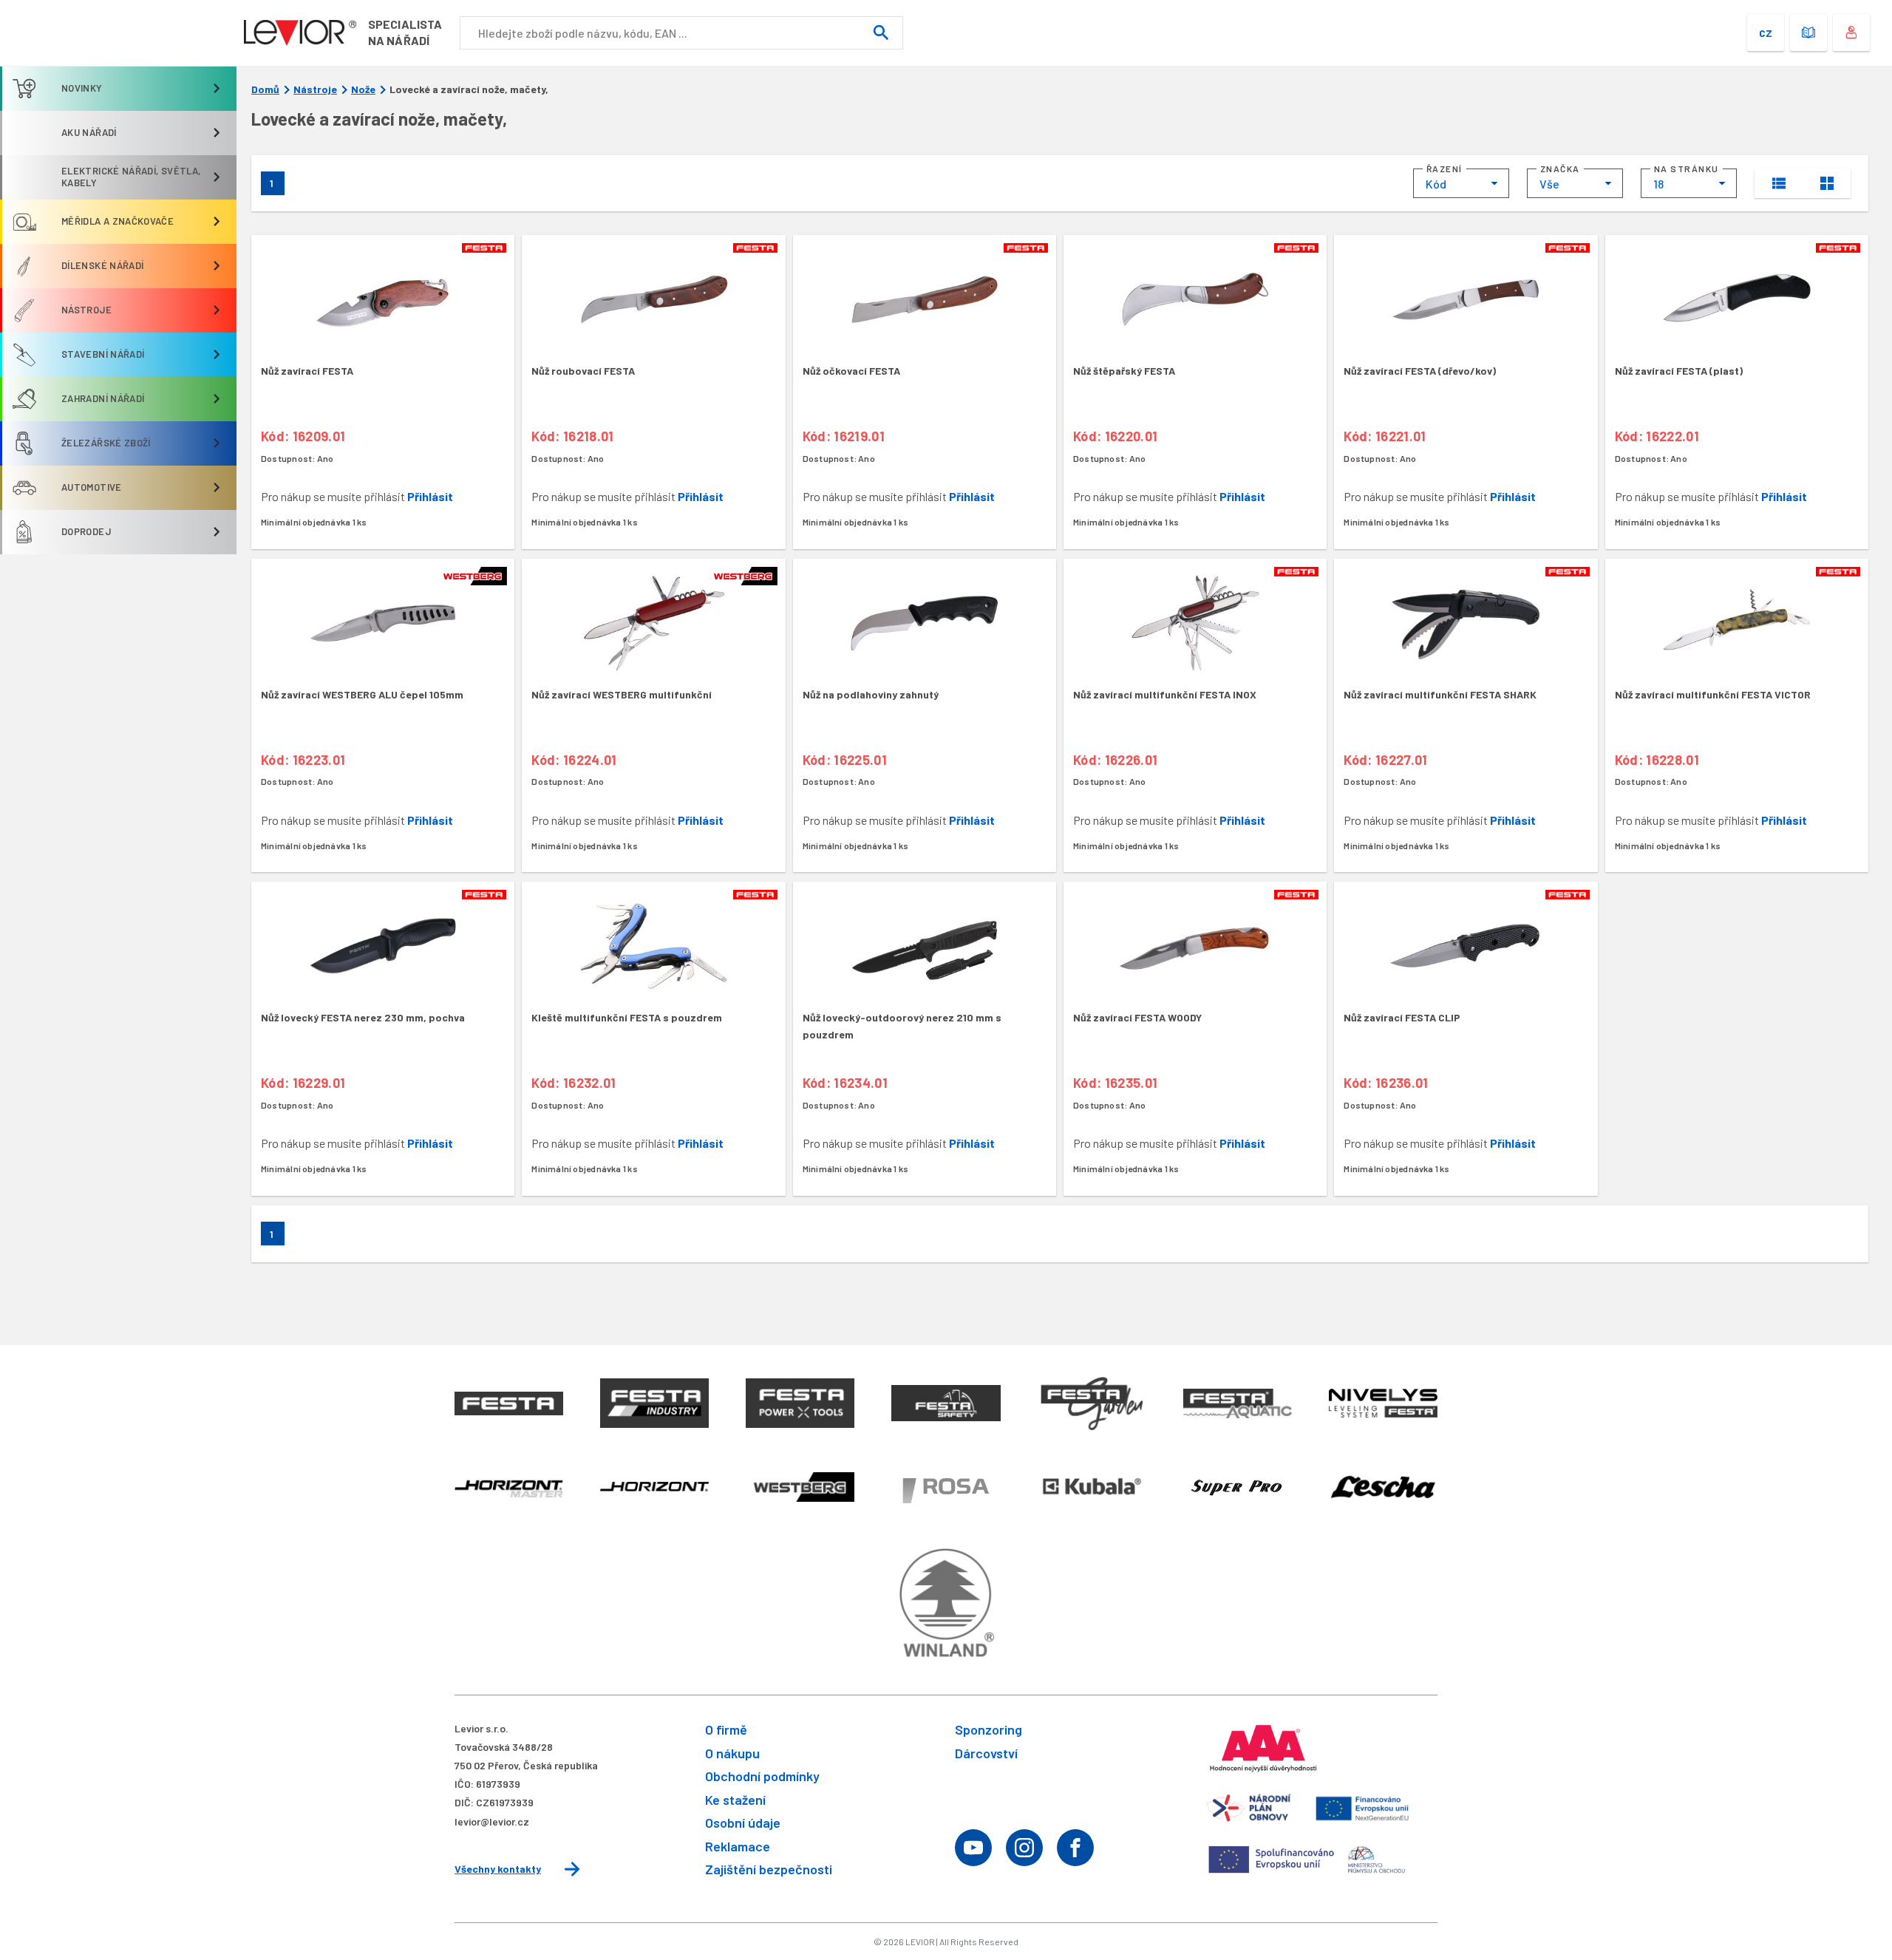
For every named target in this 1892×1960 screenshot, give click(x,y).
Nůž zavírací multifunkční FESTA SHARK (1440, 694)
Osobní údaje (743, 1823)
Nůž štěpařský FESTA (1124, 371)
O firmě (726, 1729)
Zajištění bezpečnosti (769, 1869)
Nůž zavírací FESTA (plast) (1679, 371)
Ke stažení (735, 1800)
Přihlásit (430, 496)
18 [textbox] (1658, 184)
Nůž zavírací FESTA (307, 371)
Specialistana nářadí (405, 32)
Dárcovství (986, 1753)
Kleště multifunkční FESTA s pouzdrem (627, 1017)
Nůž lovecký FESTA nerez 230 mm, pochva (363, 1017)
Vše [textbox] (1549, 184)
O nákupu (732, 1753)
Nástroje (315, 89)
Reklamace (738, 1846)
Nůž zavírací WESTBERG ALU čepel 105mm (362, 694)
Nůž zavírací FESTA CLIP (1402, 1017)
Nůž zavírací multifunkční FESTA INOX (1165, 694)
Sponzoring (988, 1729)
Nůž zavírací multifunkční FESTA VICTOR (1713, 694)
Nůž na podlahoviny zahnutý (871, 694)
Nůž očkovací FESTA (851, 371)
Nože (363, 89)
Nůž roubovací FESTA (583, 371)
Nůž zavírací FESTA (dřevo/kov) (1420, 371)
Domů (265, 89)
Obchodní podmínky (762, 1776)
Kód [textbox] (1436, 184)
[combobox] (1461, 183)
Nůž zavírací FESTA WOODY (1137, 1017)
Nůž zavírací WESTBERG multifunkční (622, 694)
